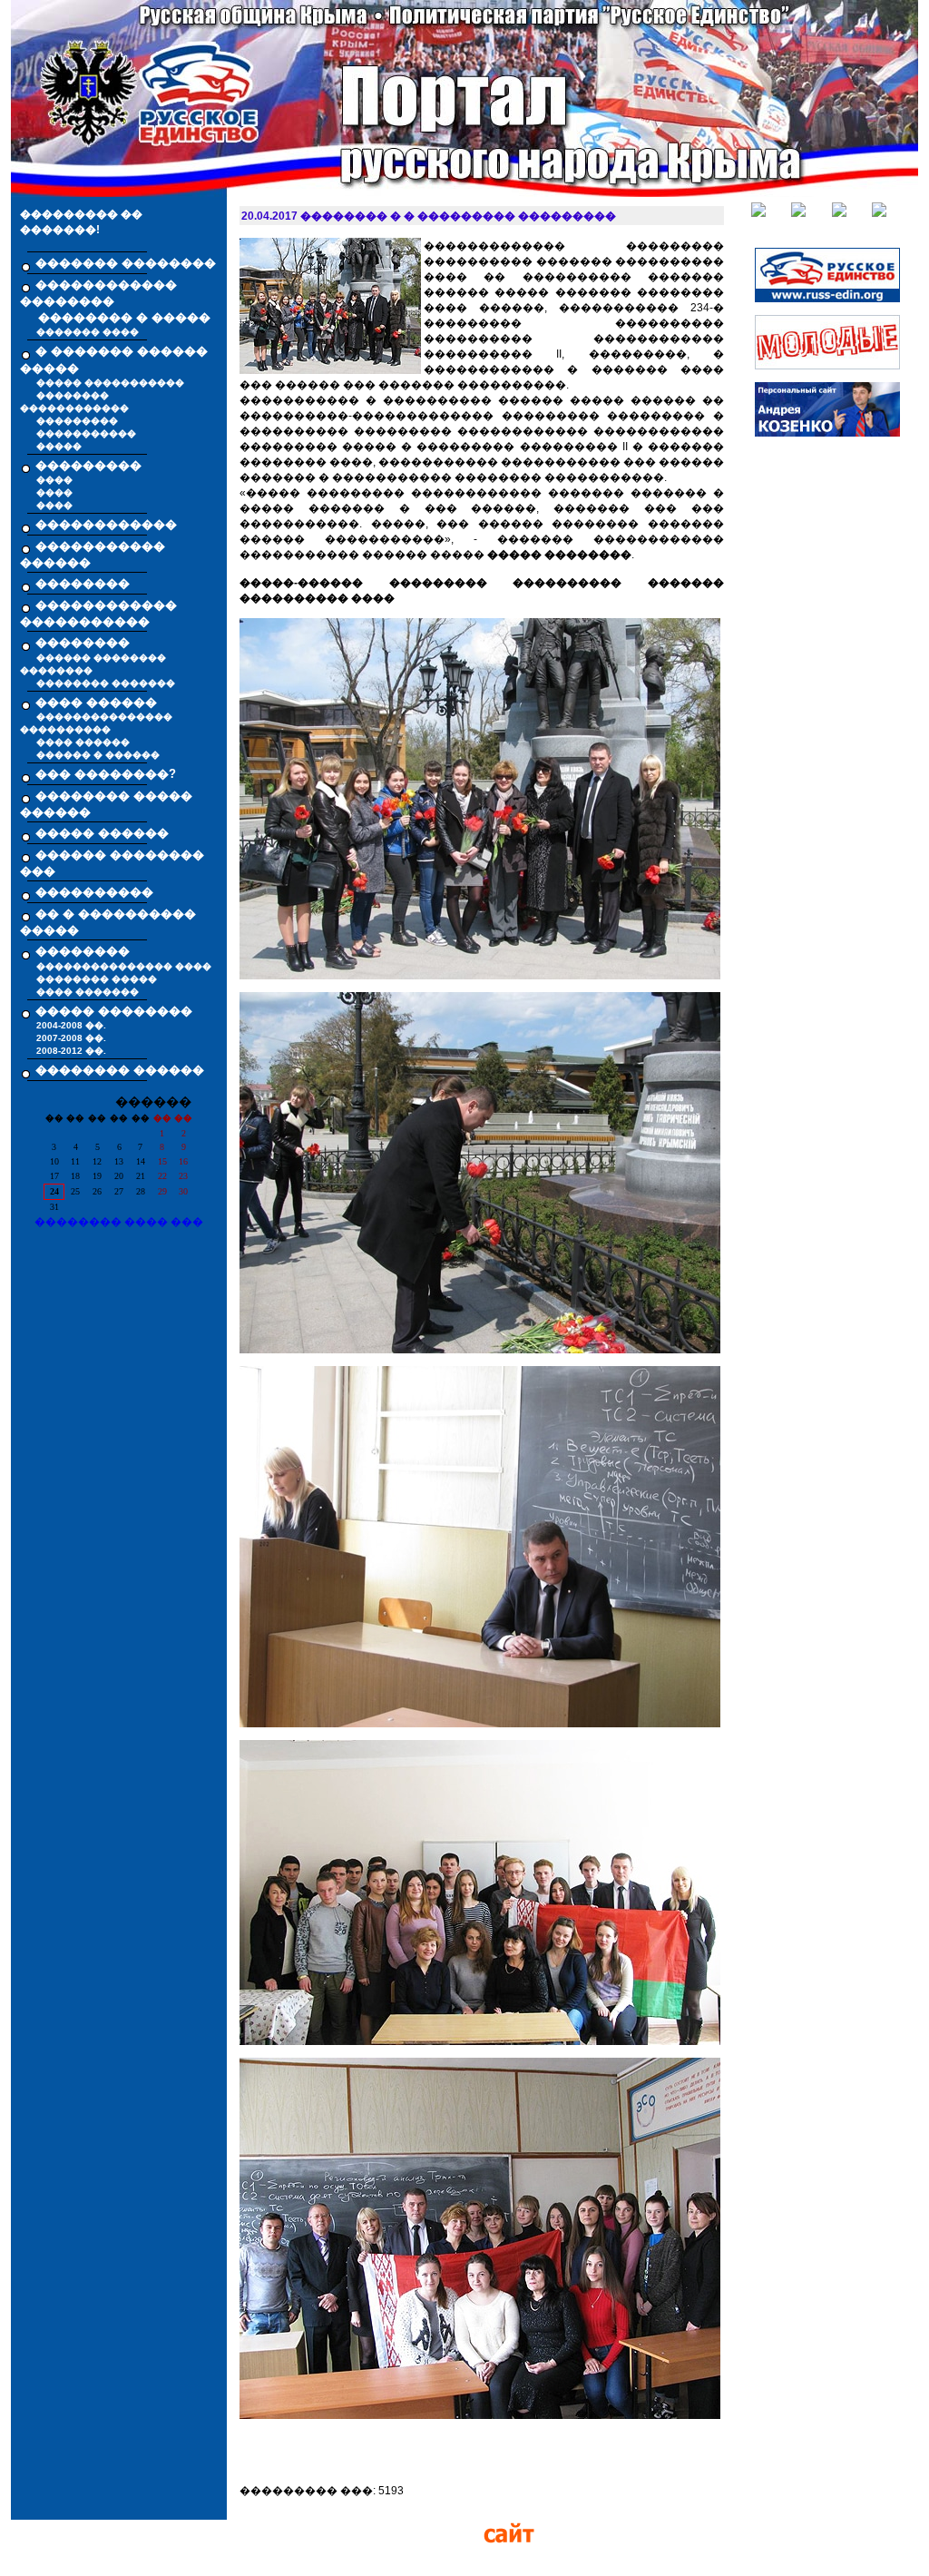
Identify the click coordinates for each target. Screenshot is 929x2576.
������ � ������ (98, 755)
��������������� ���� (124, 966)
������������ (106, 524)
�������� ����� (97, 979)
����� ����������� (110, 383)
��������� (77, 421)
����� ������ (102, 833)
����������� (86, 433)
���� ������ (83, 742)
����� (59, 446)
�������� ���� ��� (119, 1222)
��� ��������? (106, 774)
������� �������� (126, 263)
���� (54, 480)
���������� (94, 892)
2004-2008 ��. (71, 1025)
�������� (83, 583)
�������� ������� (106, 683)
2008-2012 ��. (71, 1051)
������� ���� (88, 332)
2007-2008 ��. (71, 1038)
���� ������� (88, 992)
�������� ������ (120, 1070)
